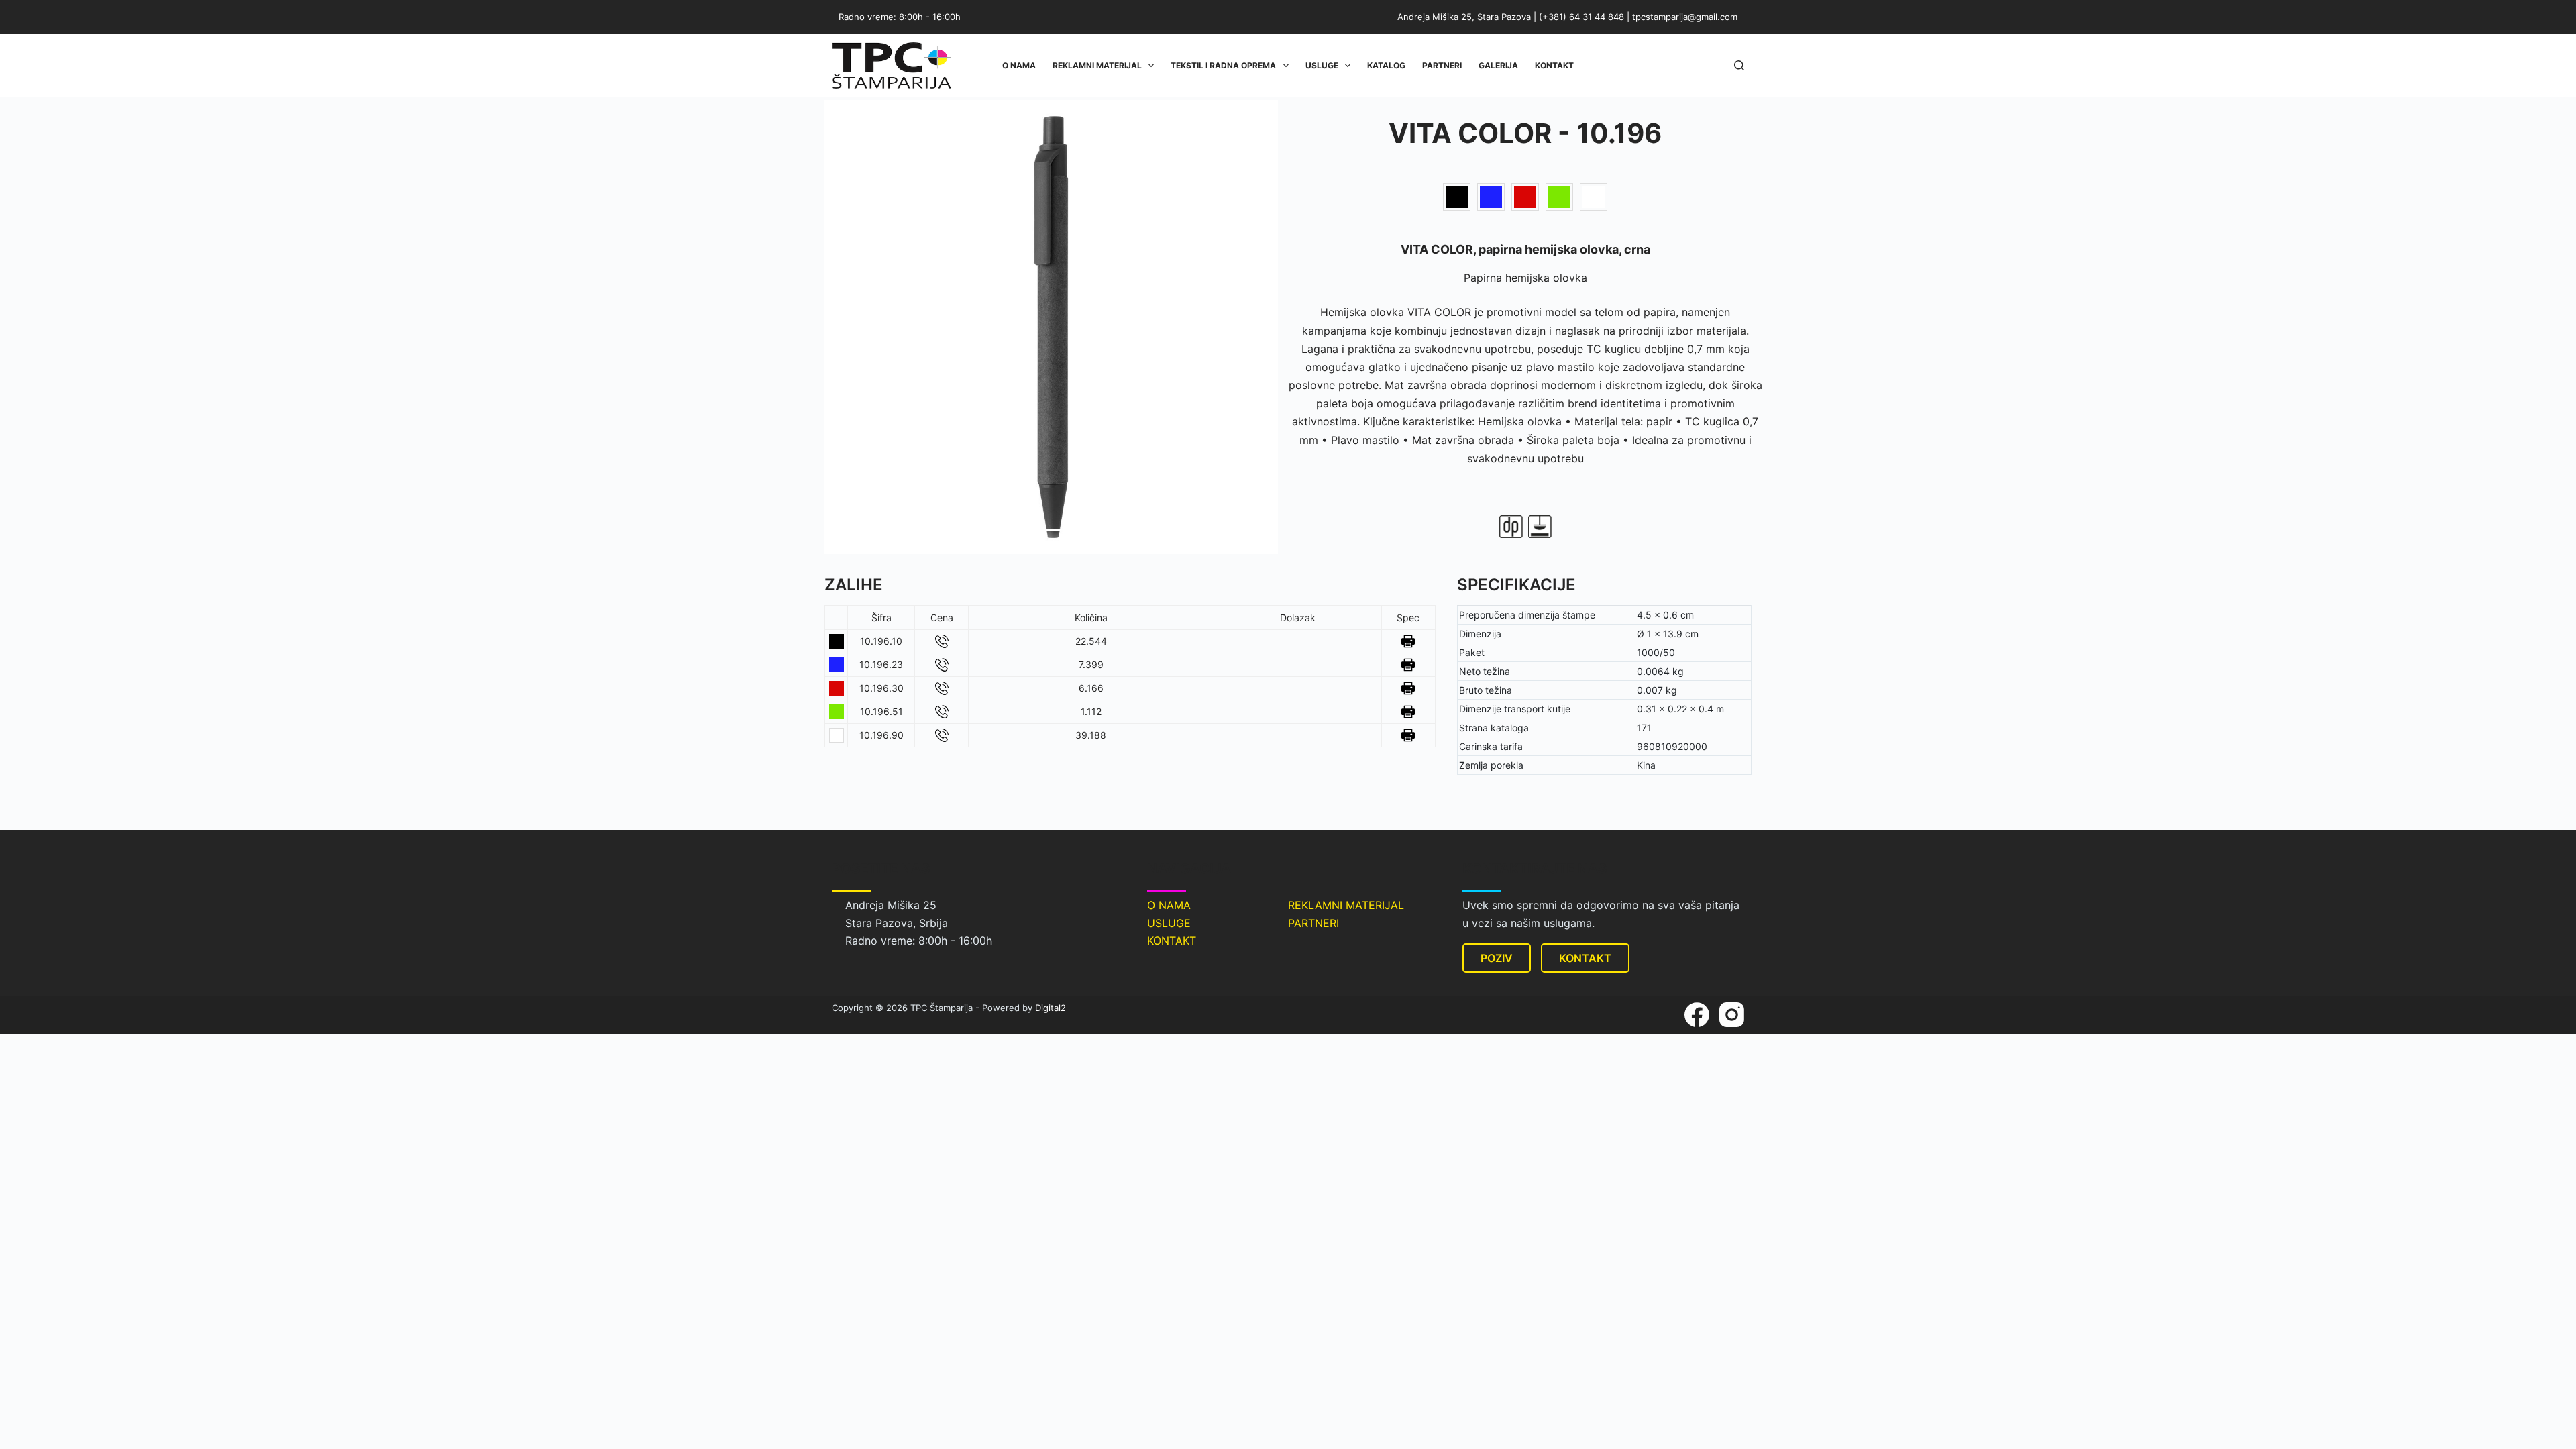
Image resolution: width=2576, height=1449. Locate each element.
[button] (849, 327)
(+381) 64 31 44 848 (1581, 17)
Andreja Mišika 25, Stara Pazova (1464, 17)
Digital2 (1051, 1008)
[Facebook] (1697, 1015)
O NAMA (1169, 905)
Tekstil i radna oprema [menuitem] (1223, 65)
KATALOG (1386, 65)
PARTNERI (1313, 923)
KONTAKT (1172, 941)
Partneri (1442, 65)
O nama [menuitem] (1019, 65)
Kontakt (1554, 65)
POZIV (1497, 958)
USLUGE (1169, 923)
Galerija (1498, 65)
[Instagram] (1732, 1015)
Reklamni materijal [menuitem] (1097, 65)
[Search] (1739, 65)
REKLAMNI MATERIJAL (1346, 905)
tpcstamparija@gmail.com (1685, 17)
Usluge (1322, 65)
